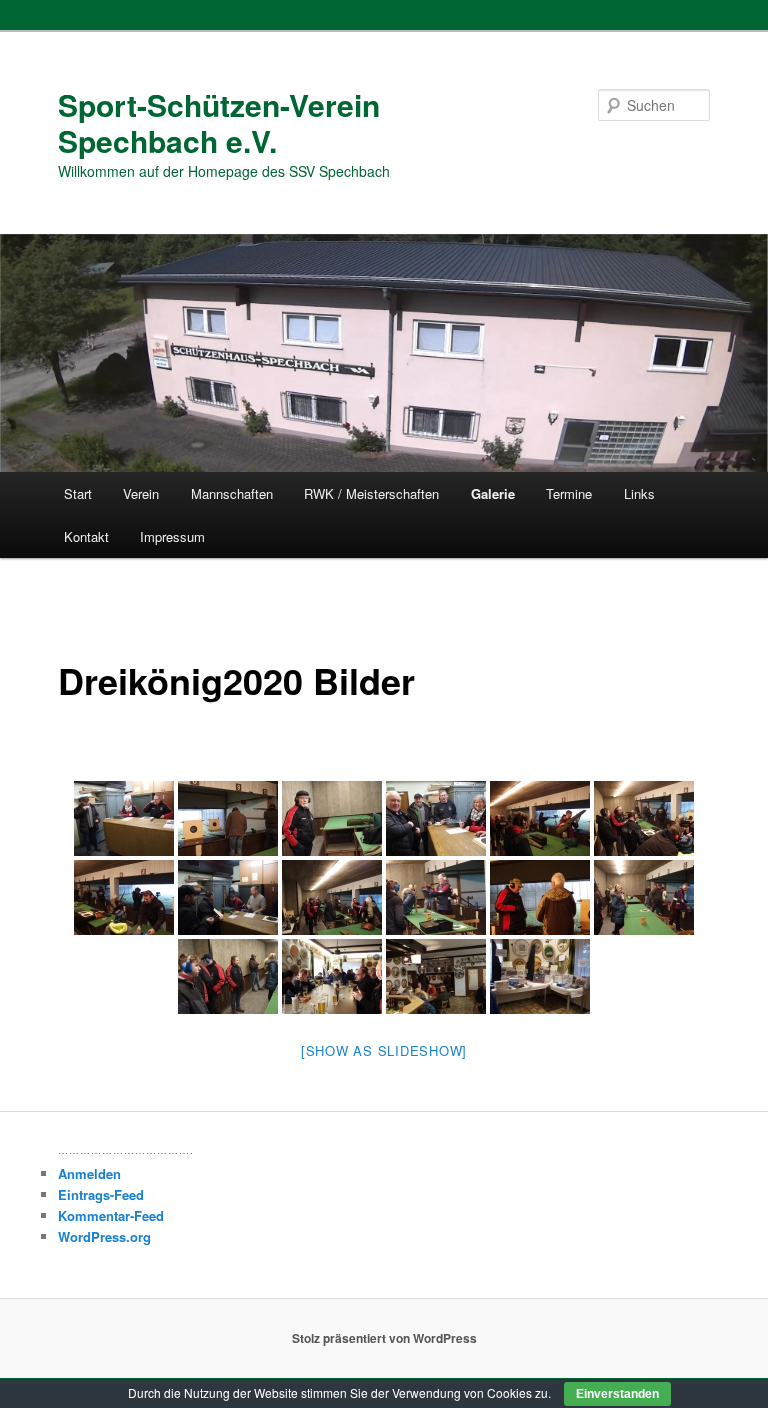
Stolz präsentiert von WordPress (384, 1338)
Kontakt (86, 536)
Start (78, 493)
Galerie (493, 493)
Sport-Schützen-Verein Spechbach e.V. (219, 122)
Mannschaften (232, 493)
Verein (141, 493)
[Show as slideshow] (384, 1050)
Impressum (172, 536)
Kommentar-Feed (111, 1215)
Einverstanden (617, 1394)
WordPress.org (104, 1236)
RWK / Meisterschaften (371, 493)
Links (639, 493)
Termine (569, 493)
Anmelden (89, 1173)
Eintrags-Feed (101, 1194)
